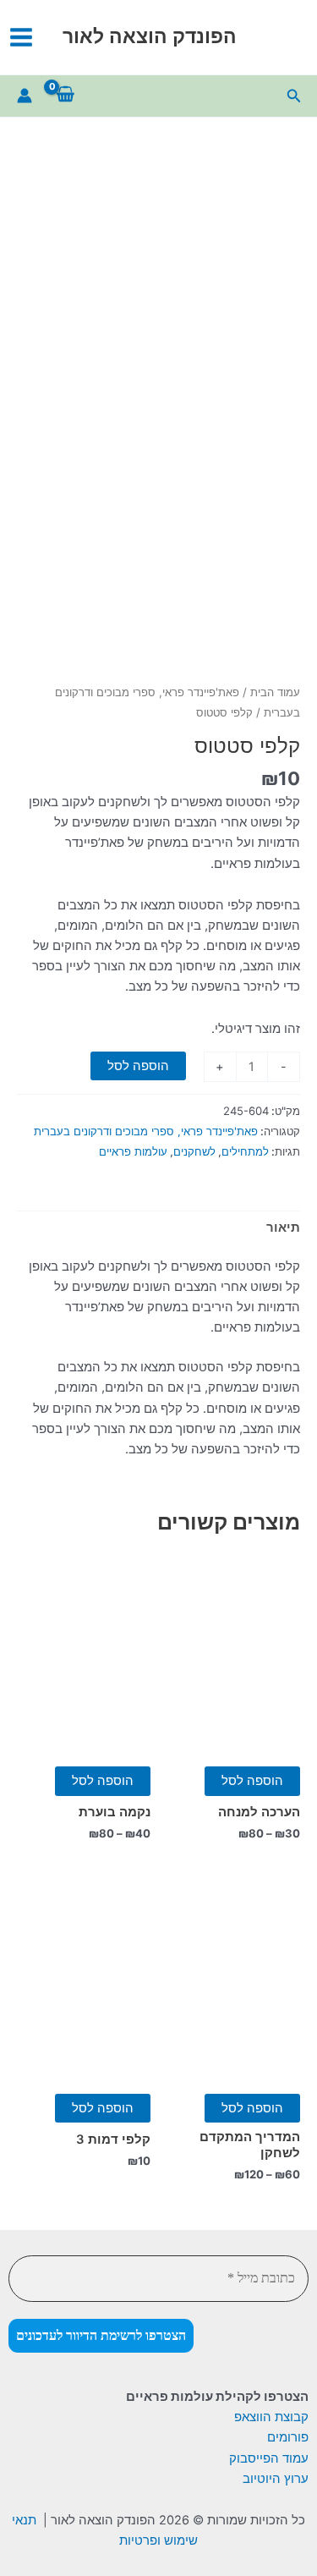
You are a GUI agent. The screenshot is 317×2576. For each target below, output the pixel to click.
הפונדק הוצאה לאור (150, 36)
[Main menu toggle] (21, 37)
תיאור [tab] (283, 1228)
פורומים (288, 2437)
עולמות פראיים (133, 1151)
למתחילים (245, 1151)
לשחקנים (194, 1151)
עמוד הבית (275, 692)
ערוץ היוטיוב (276, 2479)
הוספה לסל (138, 1066)
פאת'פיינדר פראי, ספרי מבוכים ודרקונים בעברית (146, 1131)
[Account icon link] (25, 96)
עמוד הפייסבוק (269, 2458)
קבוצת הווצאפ (271, 2417)
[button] (292, 96)
